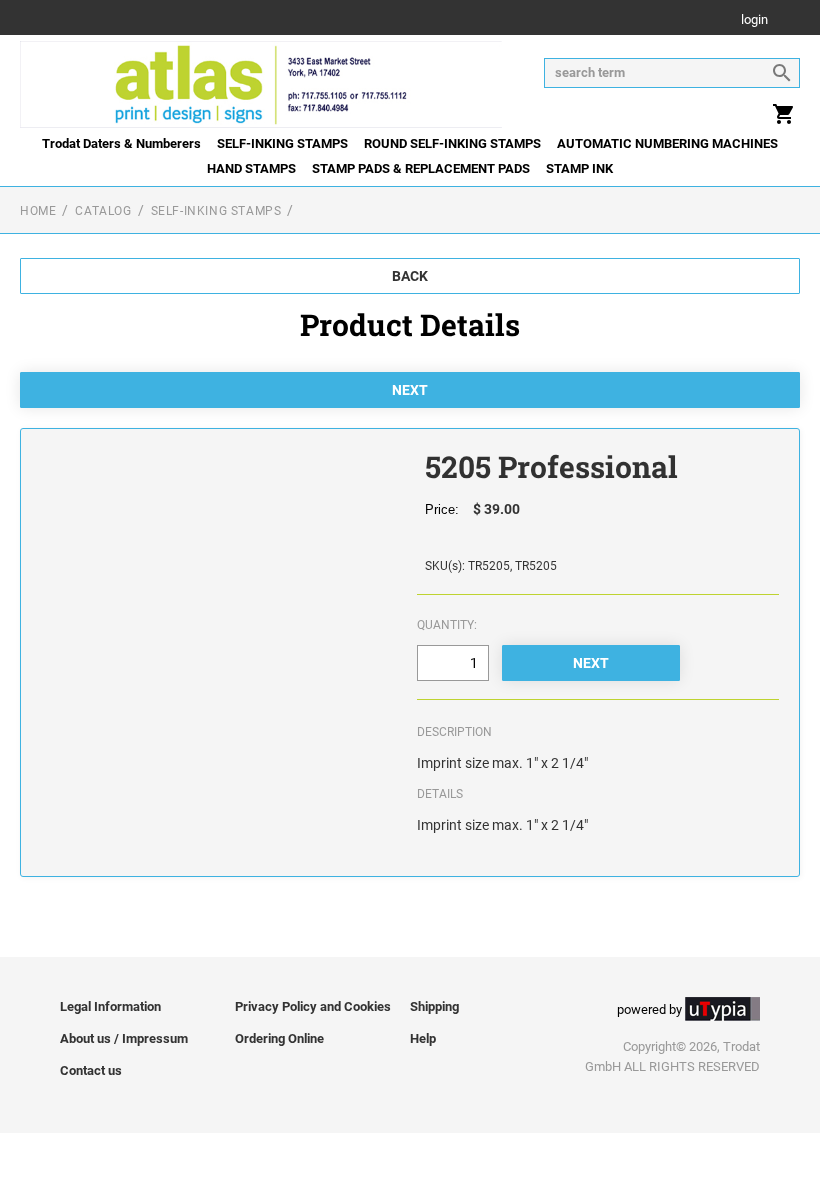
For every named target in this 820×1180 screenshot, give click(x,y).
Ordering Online (279, 1038)
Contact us (91, 1070)
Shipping (434, 1006)
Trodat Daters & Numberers (121, 143)
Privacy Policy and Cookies (313, 1006)
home (38, 211)
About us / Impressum (124, 1038)
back (410, 276)
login (754, 20)
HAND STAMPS (251, 168)
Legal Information (110, 1006)
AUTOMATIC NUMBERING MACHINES (667, 143)
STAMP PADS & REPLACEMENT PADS (421, 168)
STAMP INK (579, 168)
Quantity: (447, 625)
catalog (103, 211)
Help (423, 1038)
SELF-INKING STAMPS (282, 143)
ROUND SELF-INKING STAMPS (452, 143)
